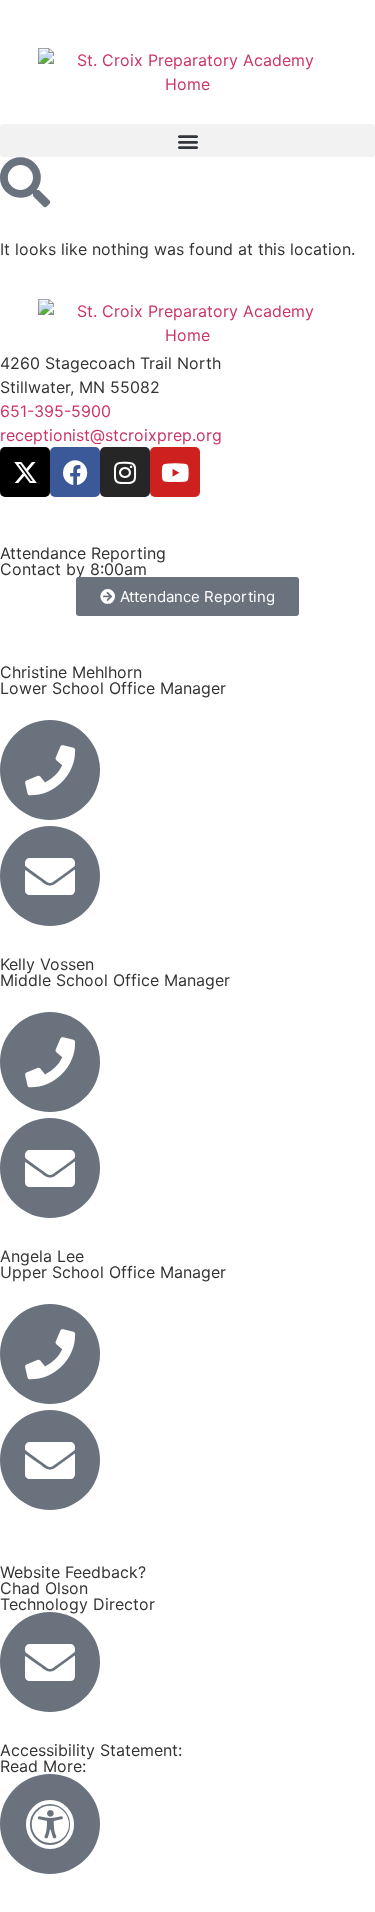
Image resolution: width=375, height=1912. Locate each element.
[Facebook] (75, 472)
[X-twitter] (25, 472)
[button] (187, 140)
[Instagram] (125, 472)
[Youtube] (175, 472)
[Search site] (25, 182)
